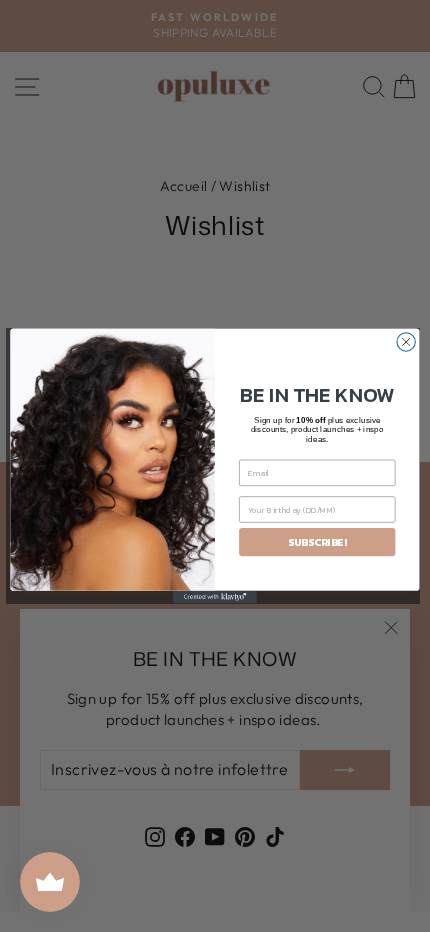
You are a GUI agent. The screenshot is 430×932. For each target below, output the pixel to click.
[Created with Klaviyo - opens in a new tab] (215, 597)
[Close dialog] (406, 342)
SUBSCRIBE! (317, 542)
